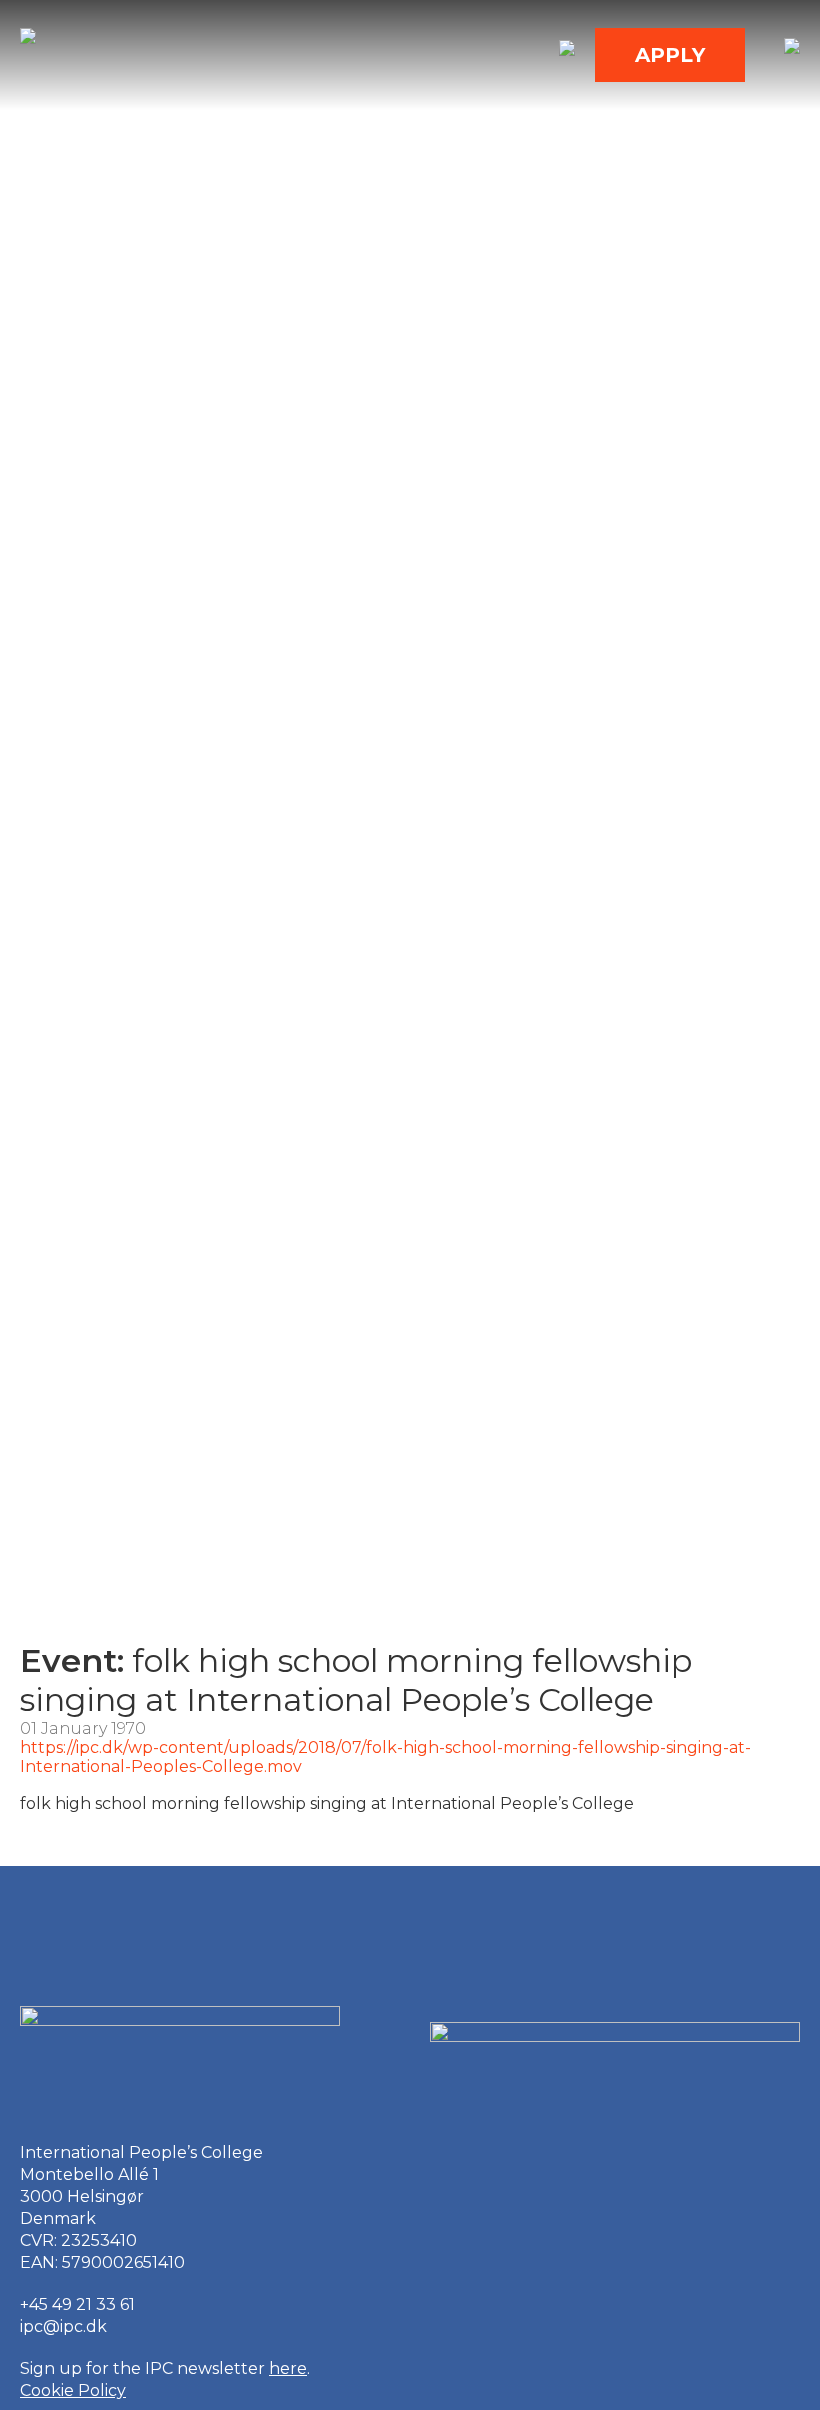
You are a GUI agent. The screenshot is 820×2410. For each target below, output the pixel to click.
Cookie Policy (73, 2390)
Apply (670, 55)
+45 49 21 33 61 (77, 2304)
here (288, 2368)
